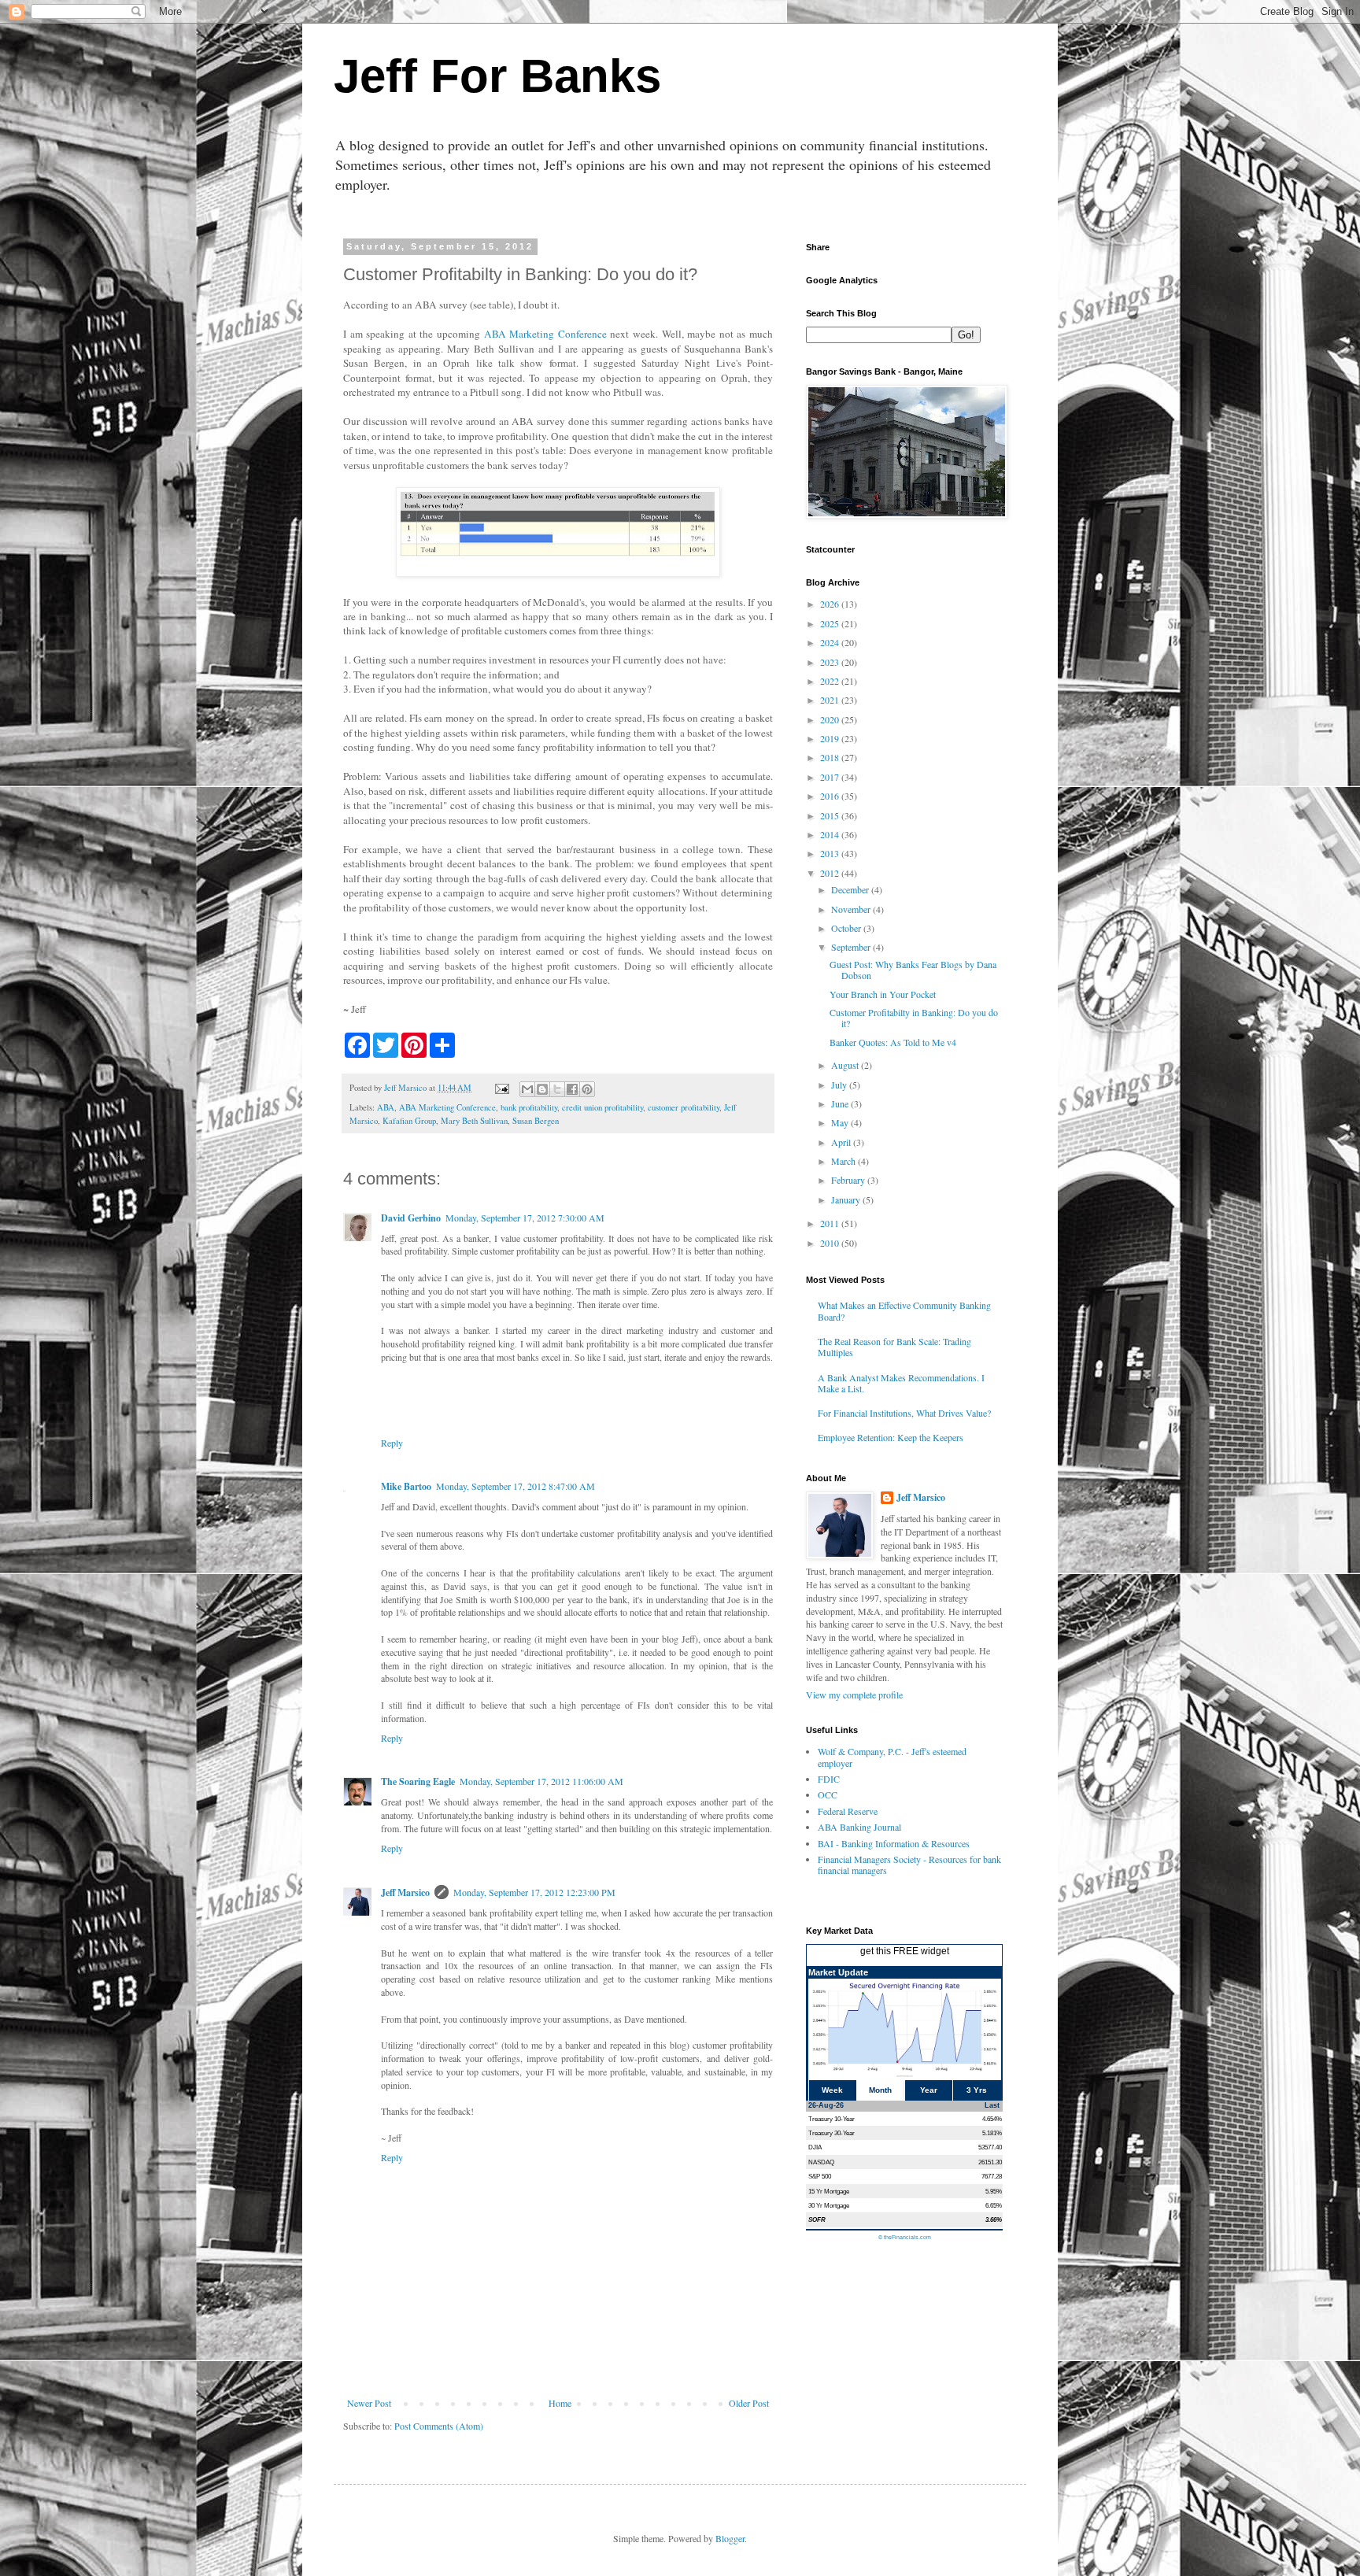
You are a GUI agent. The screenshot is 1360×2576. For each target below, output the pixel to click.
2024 (831, 642)
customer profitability (684, 1107)
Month (880, 2090)
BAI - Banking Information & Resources (894, 1843)
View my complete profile (854, 1695)
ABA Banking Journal (859, 1827)
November (852, 909)
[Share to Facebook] (572, 1089)
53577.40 (990, 2147)
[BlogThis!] (542, 1089)
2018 (831, 757)
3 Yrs (977, 2090)
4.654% (992, 2119)
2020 (831, 719)
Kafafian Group (409, 1121)
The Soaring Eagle (418, 1781)
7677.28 (992, 2176)
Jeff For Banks (497, 76)
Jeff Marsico (405, 1892)
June (841, 1103)
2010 (831, 1243)
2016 (831, 796)
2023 (831, 662)
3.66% (994, 2219)
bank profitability (529, 1107)
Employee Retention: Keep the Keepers (891, 1437)
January (847, 1199)
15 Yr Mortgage (829, 2191)
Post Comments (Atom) (439, 2426)
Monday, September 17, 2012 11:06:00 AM (541, 1781)
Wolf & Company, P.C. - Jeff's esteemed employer (892, 1757)
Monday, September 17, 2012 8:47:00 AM (516, 1486)
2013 (831, 853)
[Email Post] (501, 1088)
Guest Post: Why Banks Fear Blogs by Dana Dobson (913, 970)
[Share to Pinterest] (587, 1089)
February (849, 1180)
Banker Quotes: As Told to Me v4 (893, 1042)
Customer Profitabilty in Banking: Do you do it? (914, 1018)
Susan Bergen (536, 1121)
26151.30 (990, 2162)
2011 (831, 1223)
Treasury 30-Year (832, 2133)
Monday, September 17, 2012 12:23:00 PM (534, 1892)
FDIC (829, 1779)
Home (560, 2403)
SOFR (817, 2219)
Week (832, 2090)
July (840, 1085)
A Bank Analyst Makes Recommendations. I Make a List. (901, 1383)
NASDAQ (821, 2162)
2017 (831, 777)
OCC (828, 1794)
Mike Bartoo (406, 1486)
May (841, 1122)
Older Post (749, 2403)
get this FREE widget (905, 1951)
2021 (831, 700)
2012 (831, 873)
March (844, 1161)
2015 (831, 815)
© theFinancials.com (905, 2237)
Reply (392, 1443)
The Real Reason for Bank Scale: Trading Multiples (894, 1347)
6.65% (994, 2205)
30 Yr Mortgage (829, 2205)
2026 (831, 604)
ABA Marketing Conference (545, 334)
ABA (386, 1107)
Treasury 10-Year (832, 2119)
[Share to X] (557, 1089)
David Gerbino (411, 1218)
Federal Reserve (848, 1811)
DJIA (815, 2147)
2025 (831, 623)
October (847, 928)
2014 (831, 834)
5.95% (994, 2191)
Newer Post (369, 2403)
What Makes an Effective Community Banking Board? (904, 1310)
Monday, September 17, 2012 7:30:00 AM (525, 1218)
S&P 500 (820, 2176)
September (852, 947)
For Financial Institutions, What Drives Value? (904, 1413)
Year (929, 2090)
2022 (831, 681)
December (851, 889)
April (842, 1142)
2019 (831, 738)
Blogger (730, 2538)
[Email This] (527, 1089)
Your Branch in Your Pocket (883, 994)
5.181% (992, 2133)
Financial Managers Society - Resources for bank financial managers (909, 1865)
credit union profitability (602, 1107)
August (846, 1065)
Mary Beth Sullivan (474, 1121)
